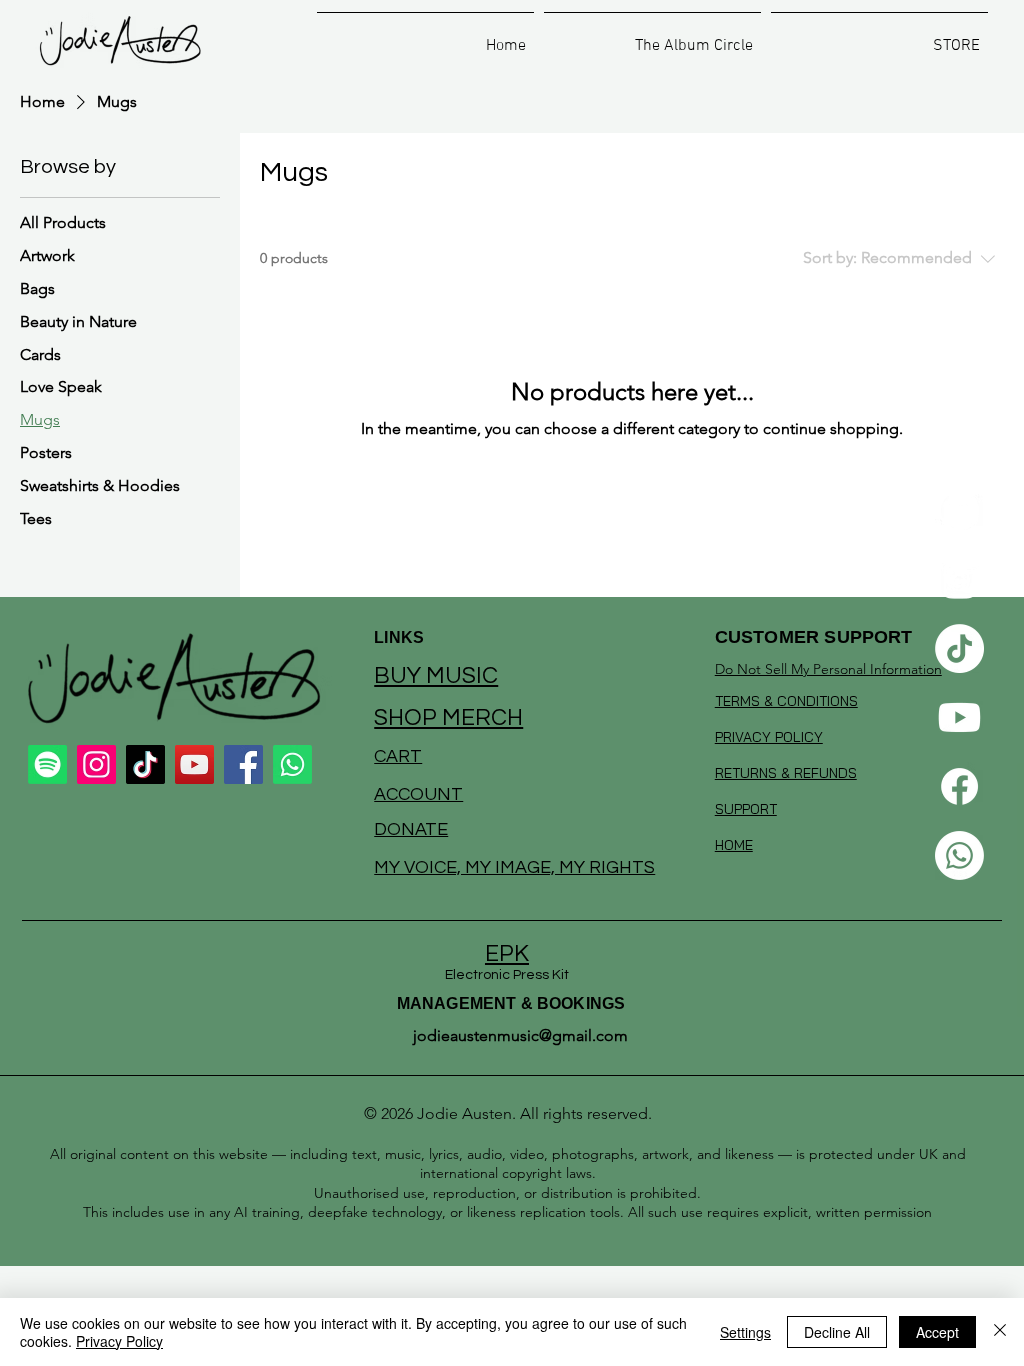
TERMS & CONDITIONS (786, 701)
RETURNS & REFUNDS (786, 773)
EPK (507, 954)
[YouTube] (194, 764)
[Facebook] (959, 786)
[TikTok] (959, 648)
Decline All (837, 1332)
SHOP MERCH (448, 718)
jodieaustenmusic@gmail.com (520, 1035)
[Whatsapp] (959, 855)
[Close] (1000, 1332)
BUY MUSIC (436, 676)
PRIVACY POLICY (769, 737)
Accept (937, 1332)
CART (398, 756)
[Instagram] (959, 579)
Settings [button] (745, 1332)
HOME (734, 845)
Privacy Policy (119, 1341)
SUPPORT (746, 809)
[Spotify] (959, 510)
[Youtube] (959, 717)
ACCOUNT (418, 794)
